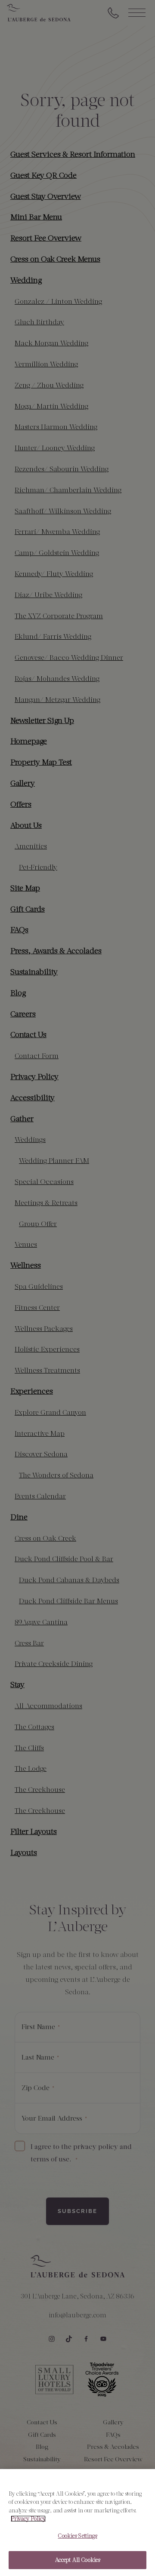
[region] (77, 2523)
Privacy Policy (28, 2519)
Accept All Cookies (77, 2560)
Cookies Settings (77, 2536)
